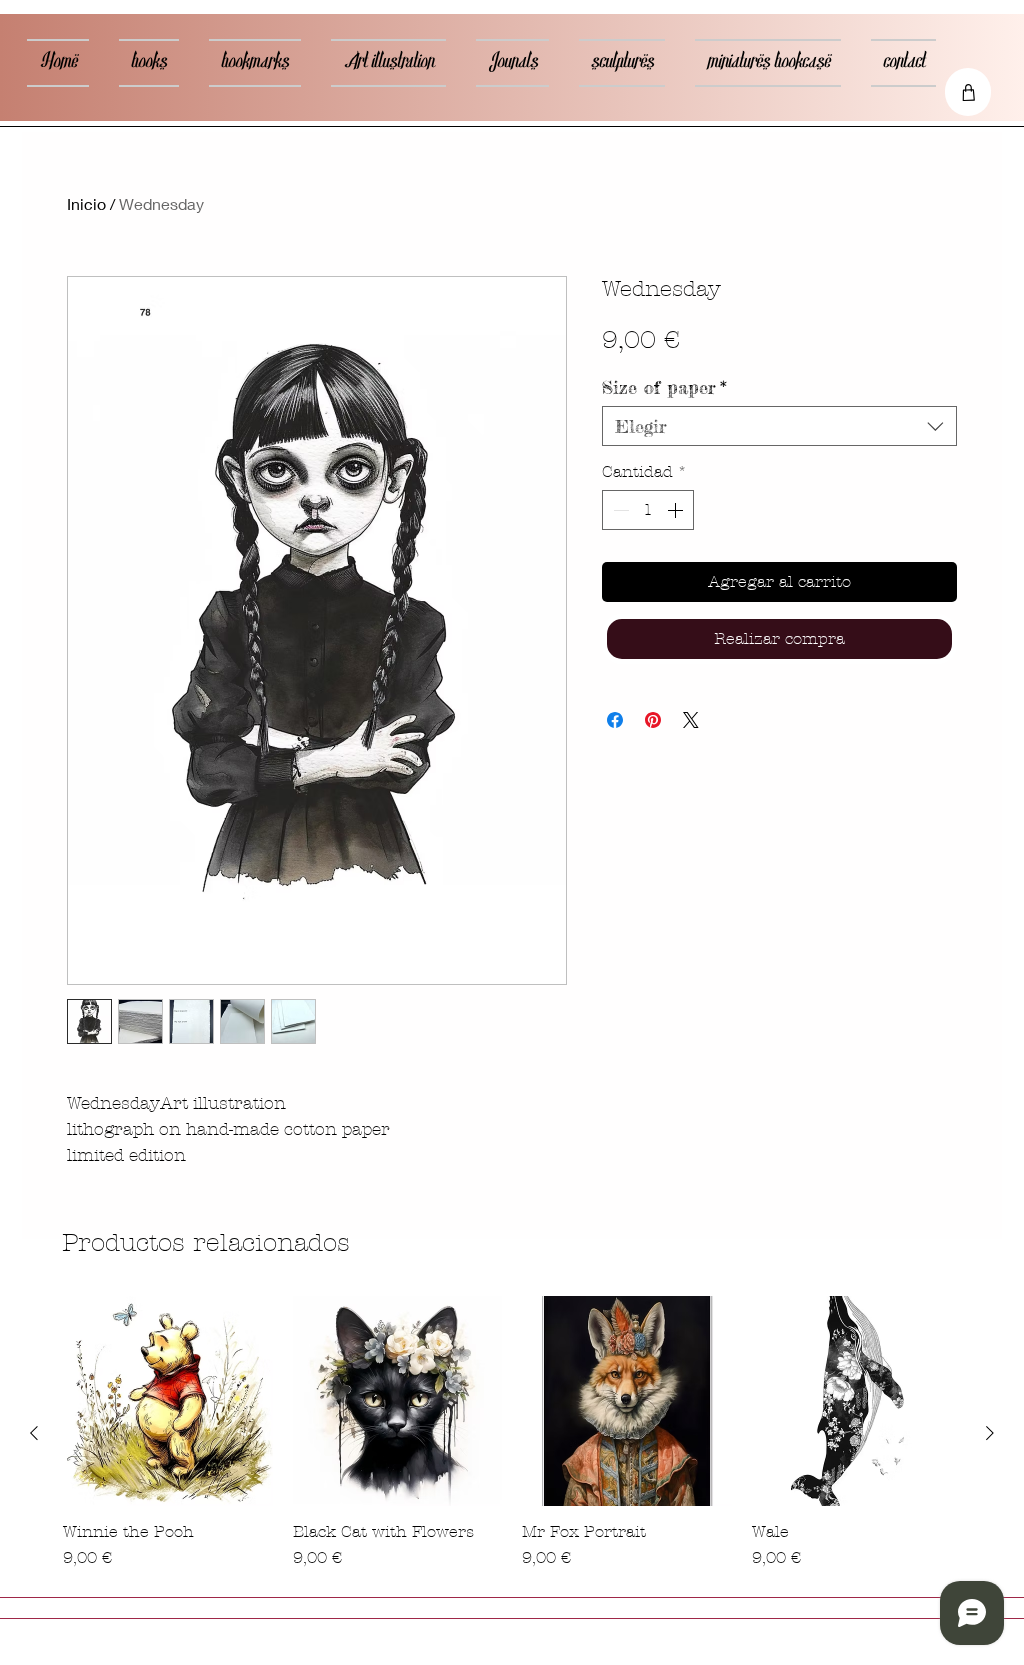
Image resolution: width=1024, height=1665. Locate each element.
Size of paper (664, 387)
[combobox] (779, 426)
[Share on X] (691, 720)
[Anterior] (34, 1433)
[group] (512, 1433)
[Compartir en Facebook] (615, 720)
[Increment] (677, 510)
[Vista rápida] (168, 1401)
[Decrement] (619, 510)
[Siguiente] (990, 1433)
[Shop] (968, 92)
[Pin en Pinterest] (653, 720)
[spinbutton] (648, 510)
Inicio (86, 203)
